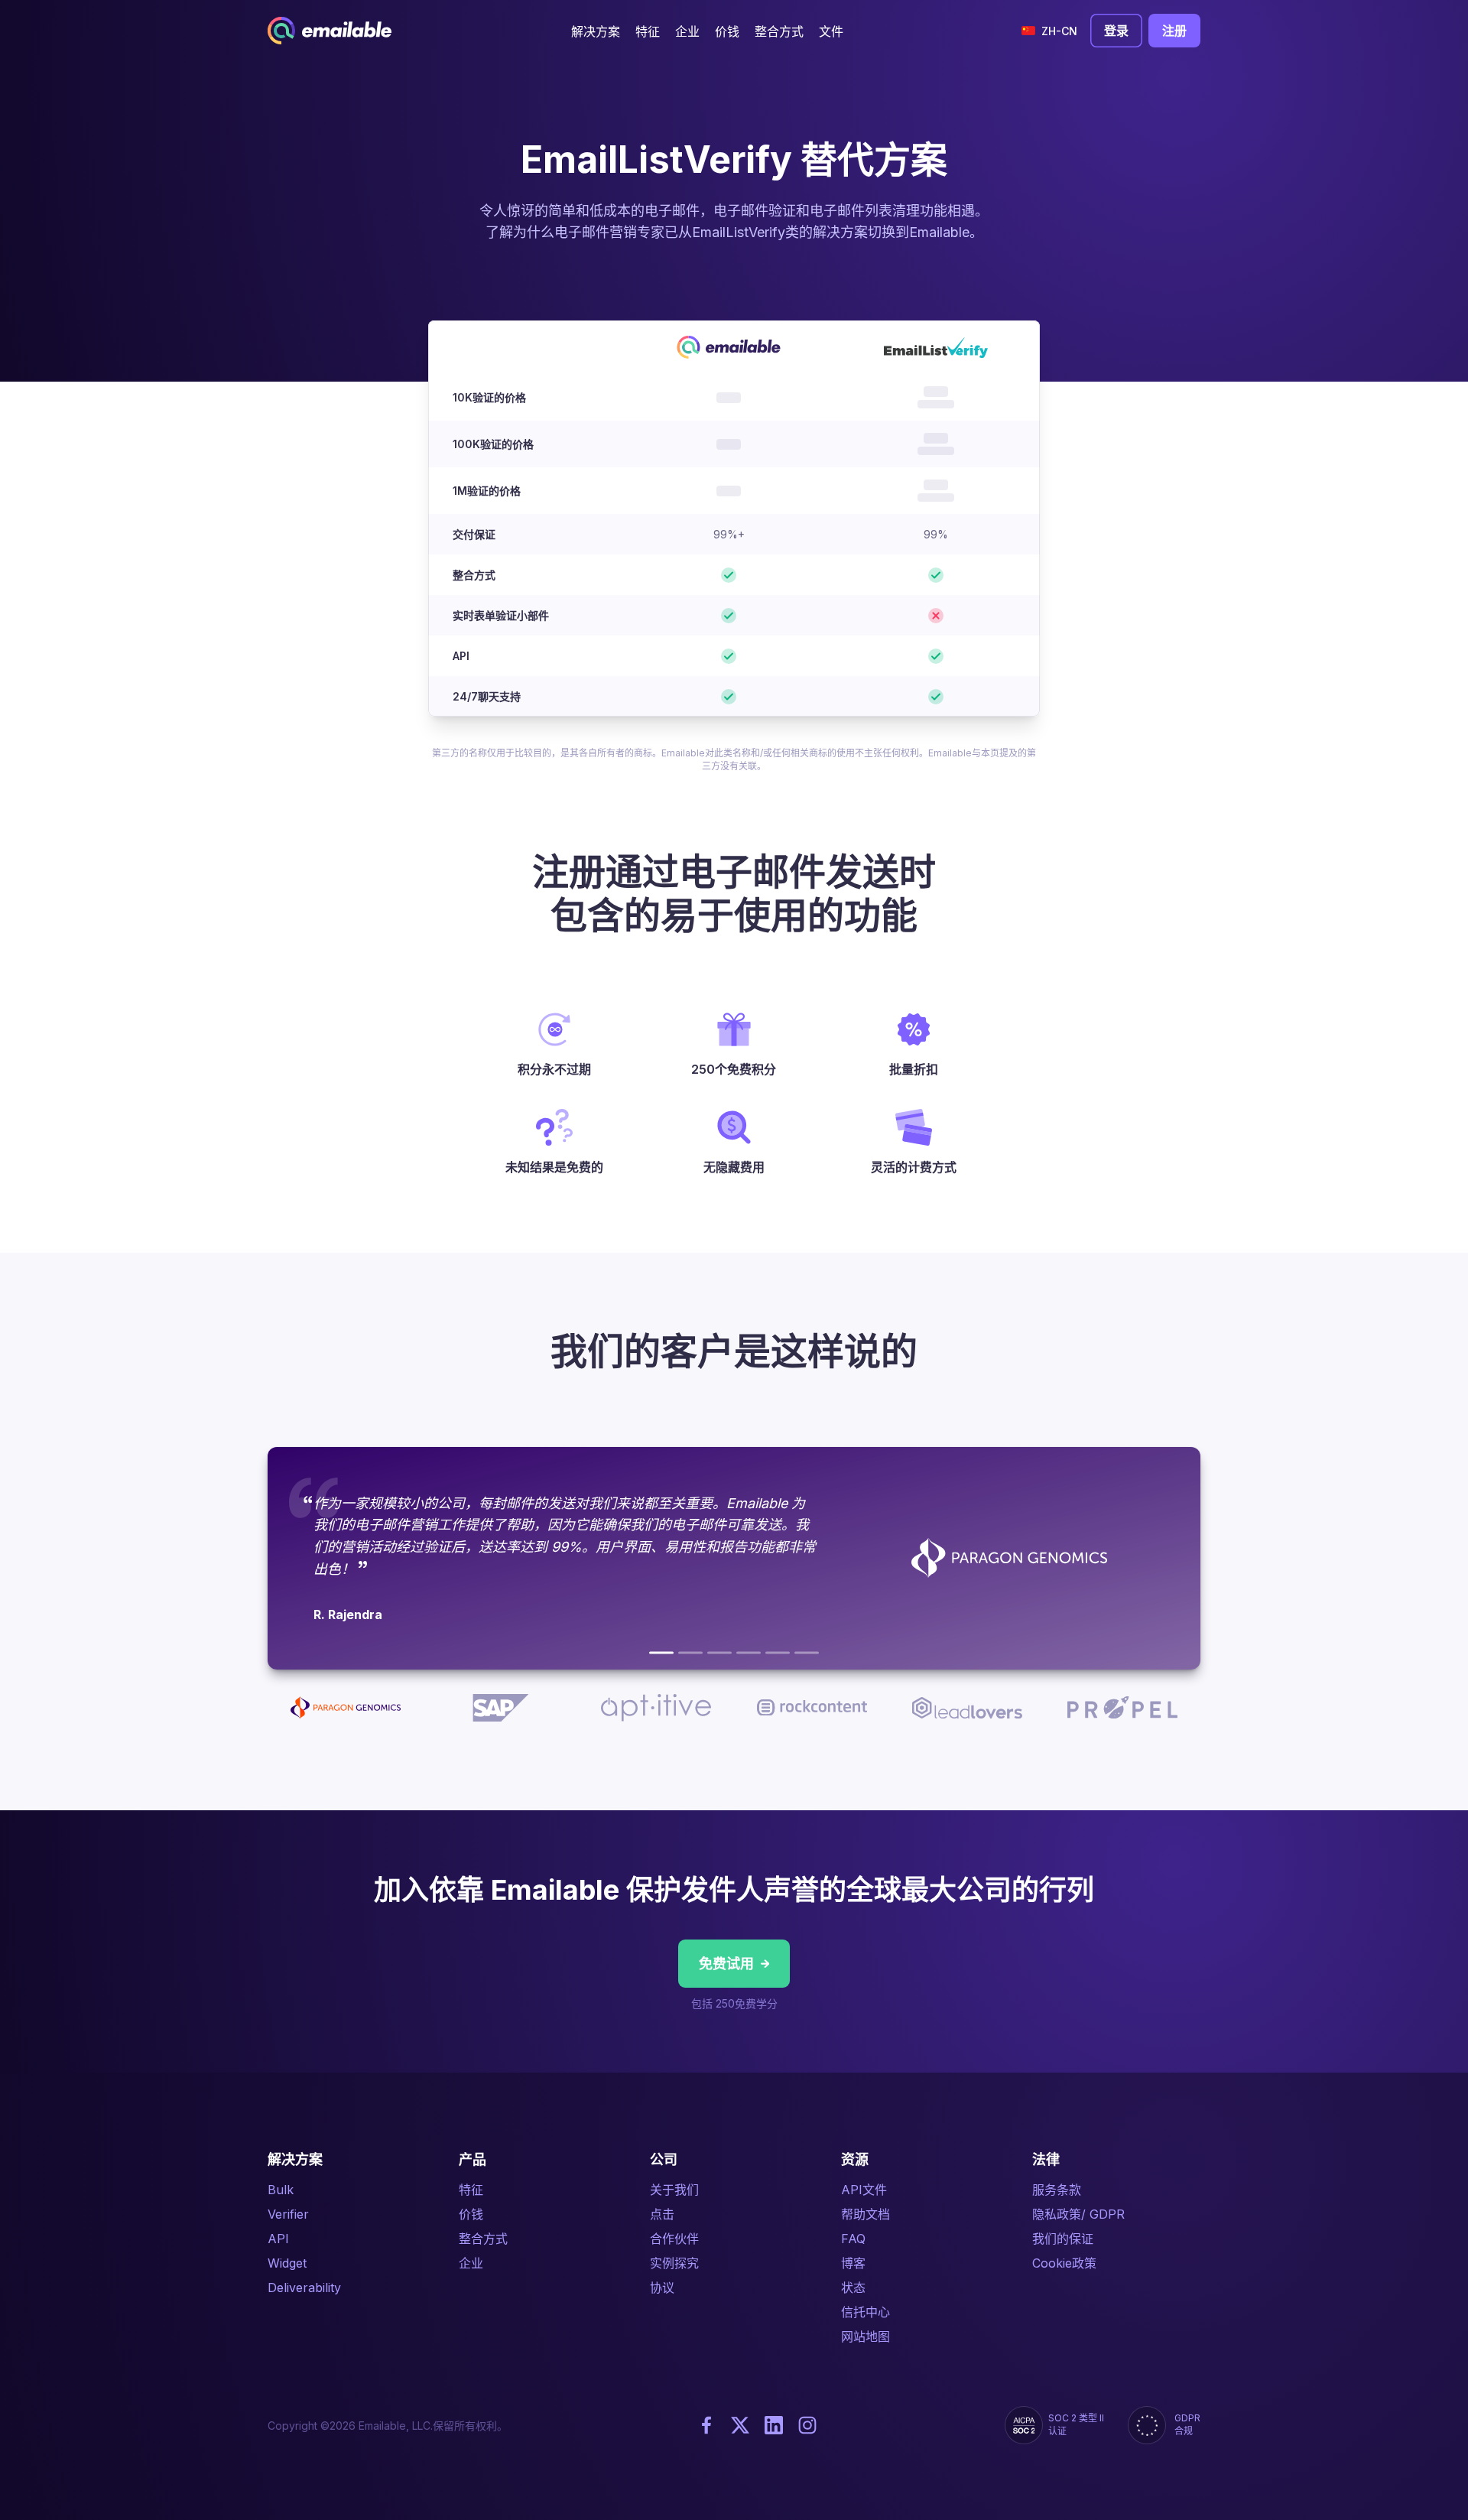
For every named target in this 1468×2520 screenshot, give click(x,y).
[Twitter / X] (740, 2425)
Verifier (288, 2214)
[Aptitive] (719, 1653)
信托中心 (866, 2312)
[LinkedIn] (774, 2425)
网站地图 (866, 2336)
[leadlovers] (778, 1653)
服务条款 (1057, 2190)
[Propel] (807, 1653)
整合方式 (483, 2239)
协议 (662, 2288)
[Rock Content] (749, 1653)
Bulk (281, 2190)
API (278, 2239)
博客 (853, 2263)
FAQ (853, 2239)
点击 (662, 2214)
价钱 (471, 2214)
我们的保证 (1063, 2239)
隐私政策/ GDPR (1078, 2214)
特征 (471, 2190)
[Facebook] (706, 2425)
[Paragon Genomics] (661, 1653)
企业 (471, 2263)
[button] (596, 31)
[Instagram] (807, 2425)
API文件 (864, 2190)
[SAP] (690, 1653)
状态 (853, 2288)
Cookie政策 (1064, 2263)
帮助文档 (866, 2214)
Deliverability (304, 2288)
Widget (287, 2263)
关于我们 (674, 2190)
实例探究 (674, 2263)
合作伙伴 (674, 2239)
